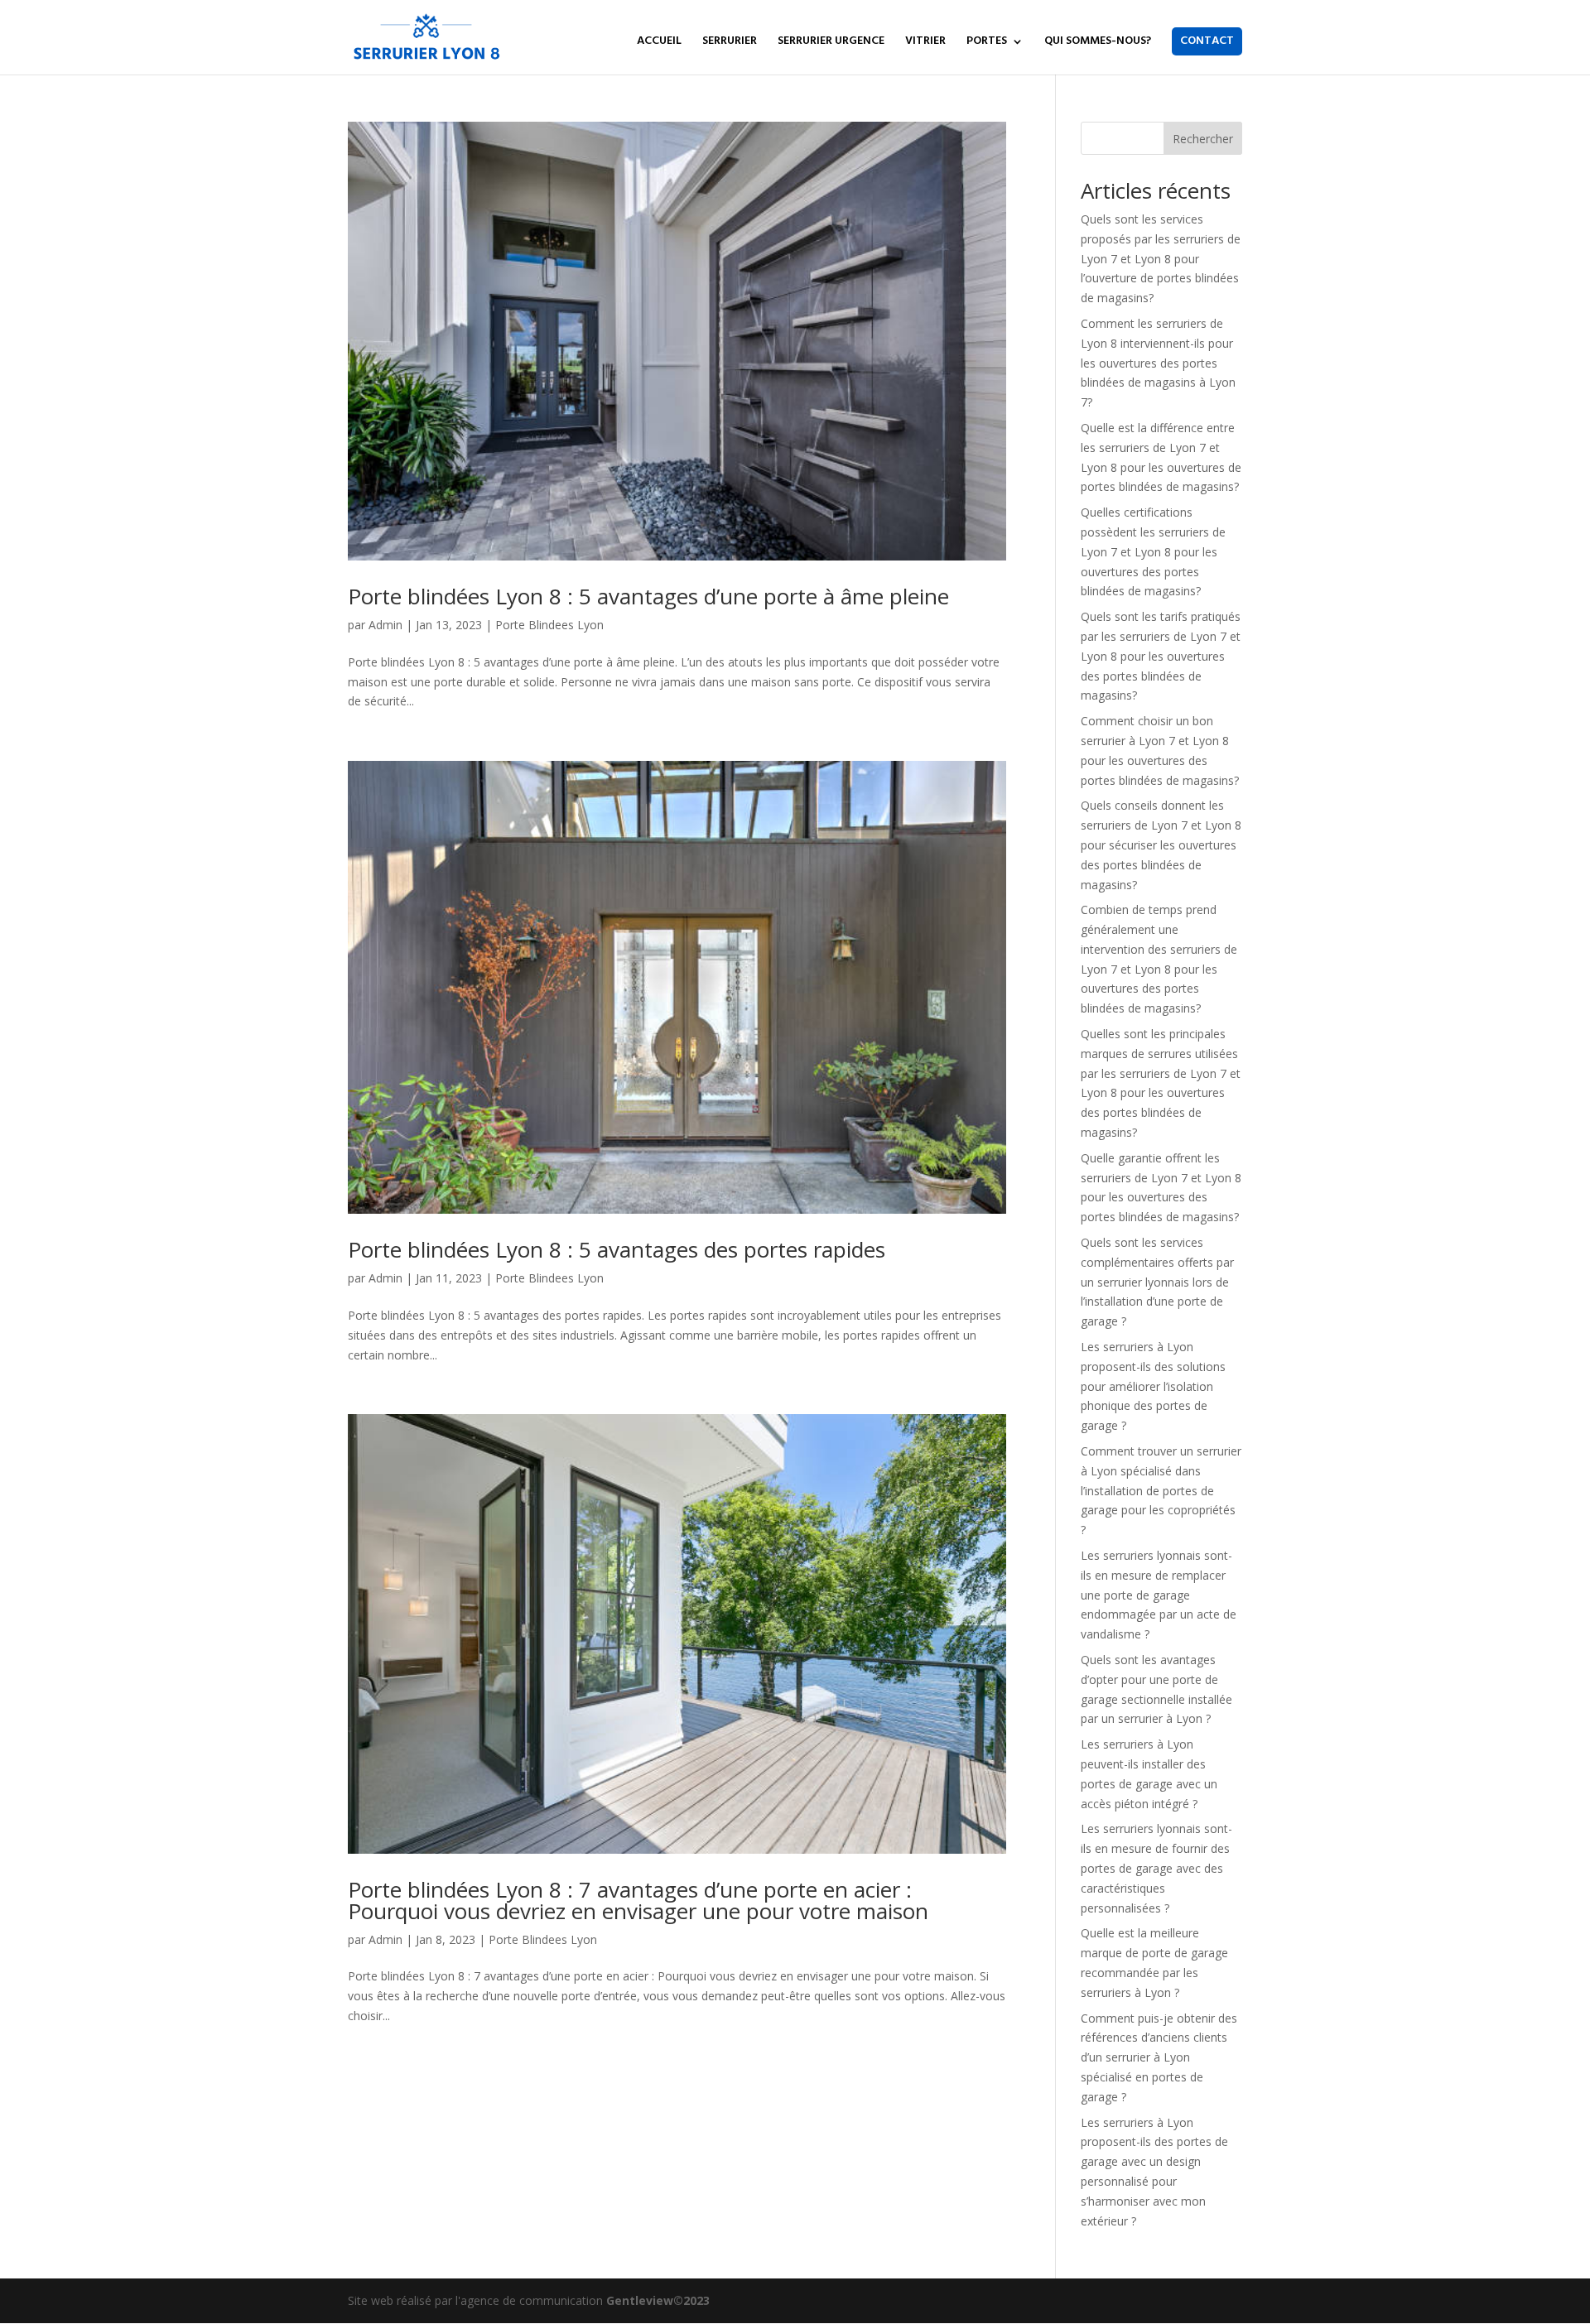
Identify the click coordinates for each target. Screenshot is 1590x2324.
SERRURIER (730, 43)
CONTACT (1207, 41)
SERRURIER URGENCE (831, 43)
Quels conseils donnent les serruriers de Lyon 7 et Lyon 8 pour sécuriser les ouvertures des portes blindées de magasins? (1161, 844)
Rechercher (1203, 139)
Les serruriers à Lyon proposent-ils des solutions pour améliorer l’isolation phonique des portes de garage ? (1153, 1386)
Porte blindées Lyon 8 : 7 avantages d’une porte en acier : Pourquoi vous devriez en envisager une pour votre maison (638, 1900)
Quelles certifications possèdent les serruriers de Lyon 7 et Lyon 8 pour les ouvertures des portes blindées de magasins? (1153, 551)
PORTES (987, 43)
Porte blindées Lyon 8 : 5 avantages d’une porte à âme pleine (648, 596)
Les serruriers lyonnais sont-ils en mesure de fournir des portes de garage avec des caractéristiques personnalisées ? (1156, 1868)
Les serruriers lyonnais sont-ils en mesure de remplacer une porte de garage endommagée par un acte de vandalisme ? (1159, 1595)
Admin (385, 625)
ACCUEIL (659, 43)
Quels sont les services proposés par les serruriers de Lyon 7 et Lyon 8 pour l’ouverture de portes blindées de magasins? (1161, 258)
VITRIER (925, 43)
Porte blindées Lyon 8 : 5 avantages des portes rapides (619, 1249)
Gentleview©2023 (658, 2300)
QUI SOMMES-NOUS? (1098, 43)
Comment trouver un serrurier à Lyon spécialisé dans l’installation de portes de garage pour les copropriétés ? (1161, 1490)
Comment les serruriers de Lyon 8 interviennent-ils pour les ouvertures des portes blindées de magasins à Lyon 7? (1158, 363)
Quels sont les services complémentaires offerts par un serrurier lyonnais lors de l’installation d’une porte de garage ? (1157, 1282)
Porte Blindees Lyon (549, 625)
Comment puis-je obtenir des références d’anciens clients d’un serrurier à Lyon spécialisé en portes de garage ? (1159, 2057)
